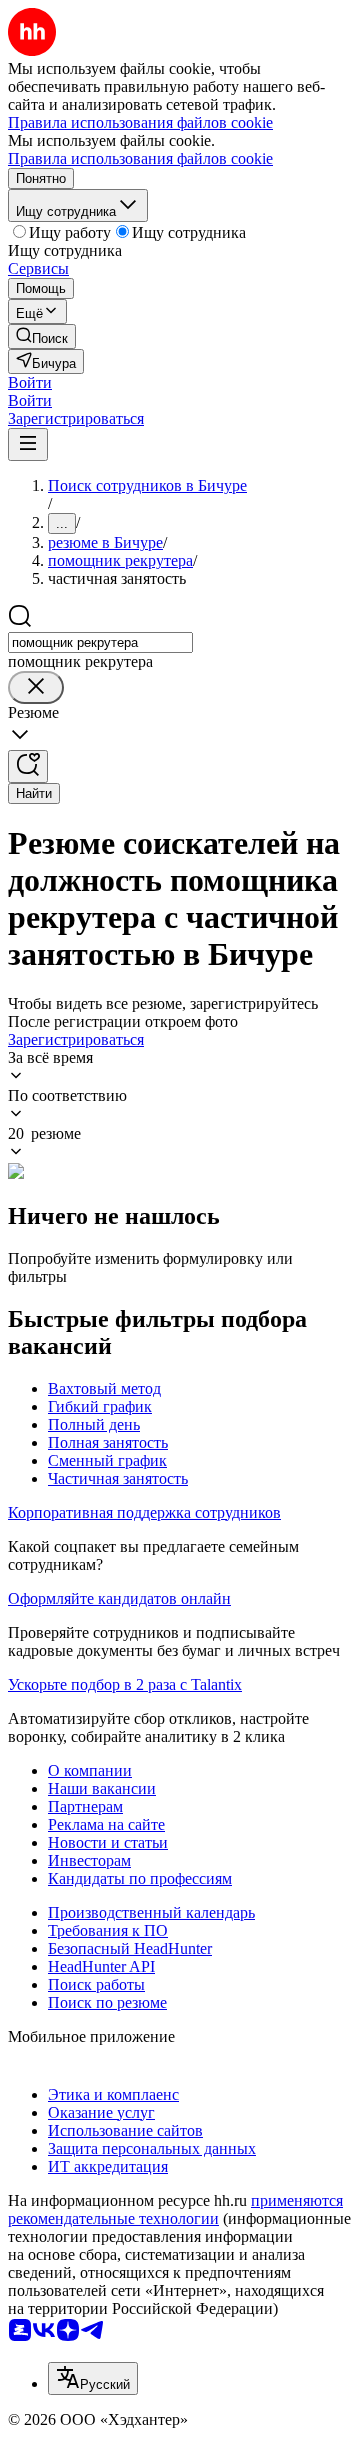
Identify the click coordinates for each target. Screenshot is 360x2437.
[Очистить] (36, 687)
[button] (30, 382)
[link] (42, 336)
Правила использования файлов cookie (140, 158)
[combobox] (100, 642)
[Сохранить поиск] (28, 766)
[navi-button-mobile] (28, 444)
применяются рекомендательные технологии (175, 2209)
